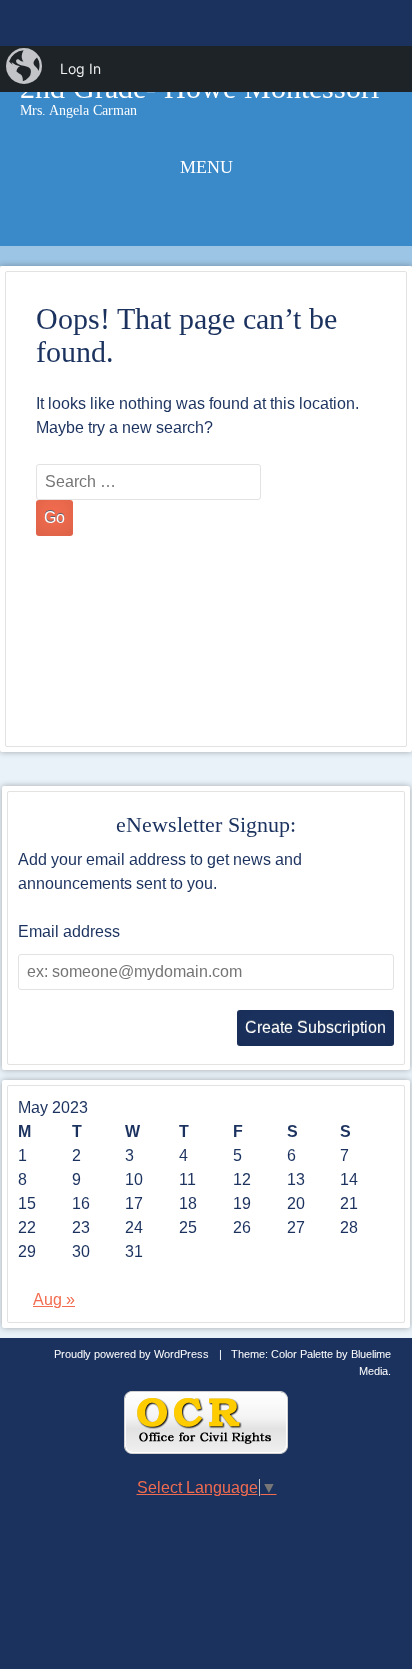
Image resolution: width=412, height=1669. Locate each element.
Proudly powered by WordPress (131, 1354)
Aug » (54, 1299)
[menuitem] (26, 69)
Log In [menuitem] (80, 68)
